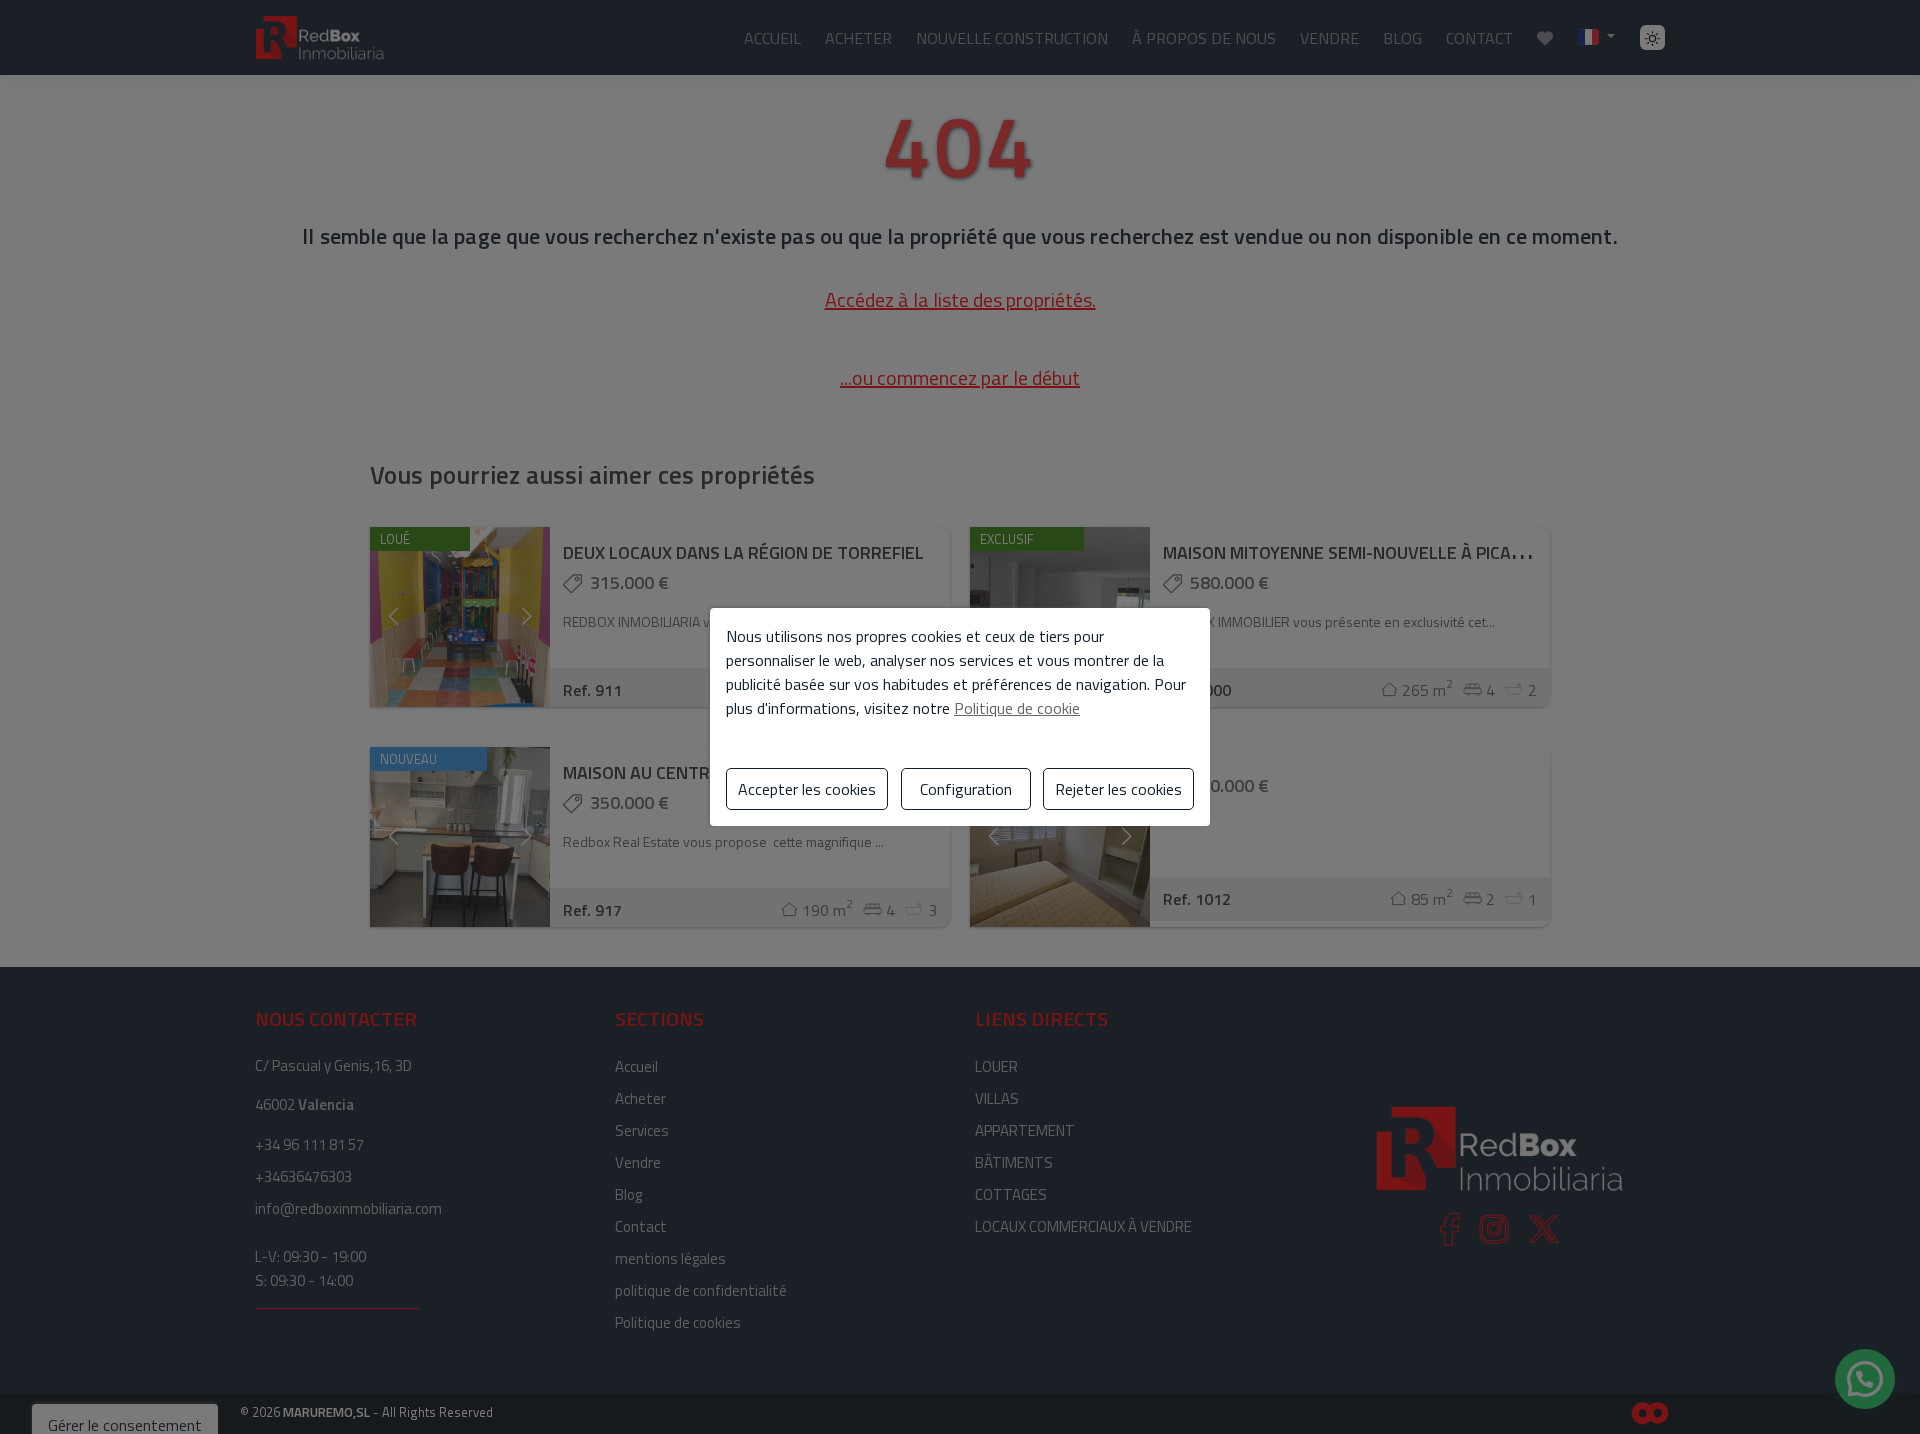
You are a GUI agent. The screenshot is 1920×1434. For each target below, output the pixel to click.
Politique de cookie (1017, 708)
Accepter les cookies (807, 789)
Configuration (966, 789)
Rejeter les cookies (1118, 789)
